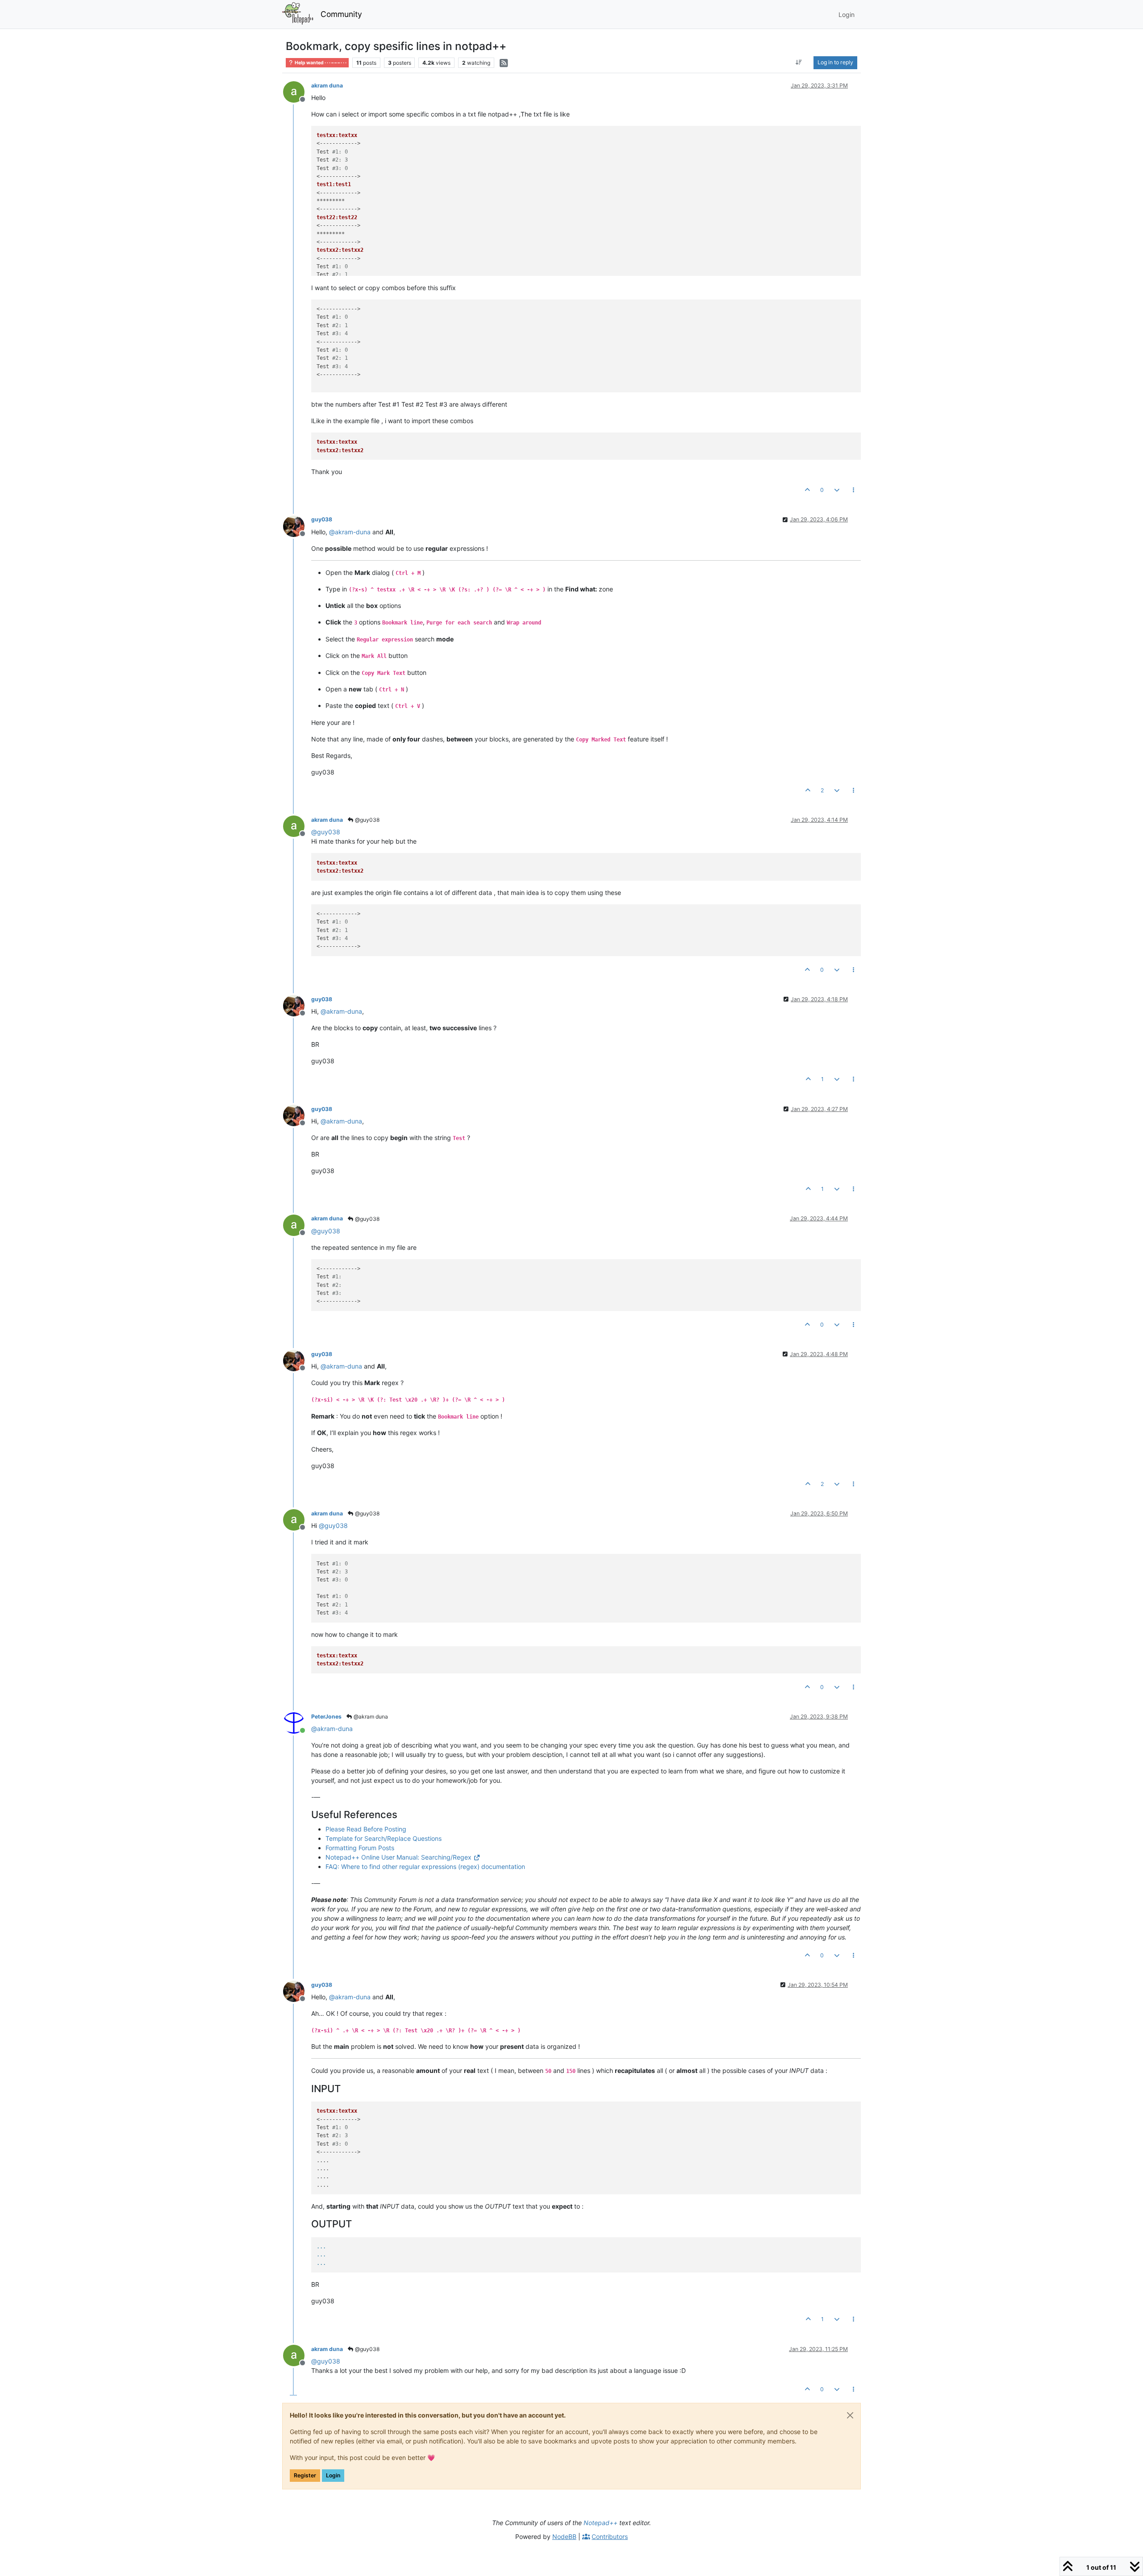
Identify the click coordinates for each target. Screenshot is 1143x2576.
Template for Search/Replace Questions (384, 1838)
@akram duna (370, 1717)
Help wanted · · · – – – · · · (320, 63)
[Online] (297, 1722)
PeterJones (326, 1717)
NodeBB (564, 2536)
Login (333, 2475)
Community (341, 14)
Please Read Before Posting (366, 1829)
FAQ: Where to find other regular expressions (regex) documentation (425, 1866)
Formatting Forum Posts (360, 1848)
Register (305, 2475)
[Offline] (297, 91)
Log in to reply (835, 62)
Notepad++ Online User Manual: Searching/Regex (398, 1857)
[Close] (850, 2415)
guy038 (322, 519)
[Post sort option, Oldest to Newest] (799, 62)
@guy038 (367, 820)
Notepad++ (601, 2523)
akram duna (327, 85)
